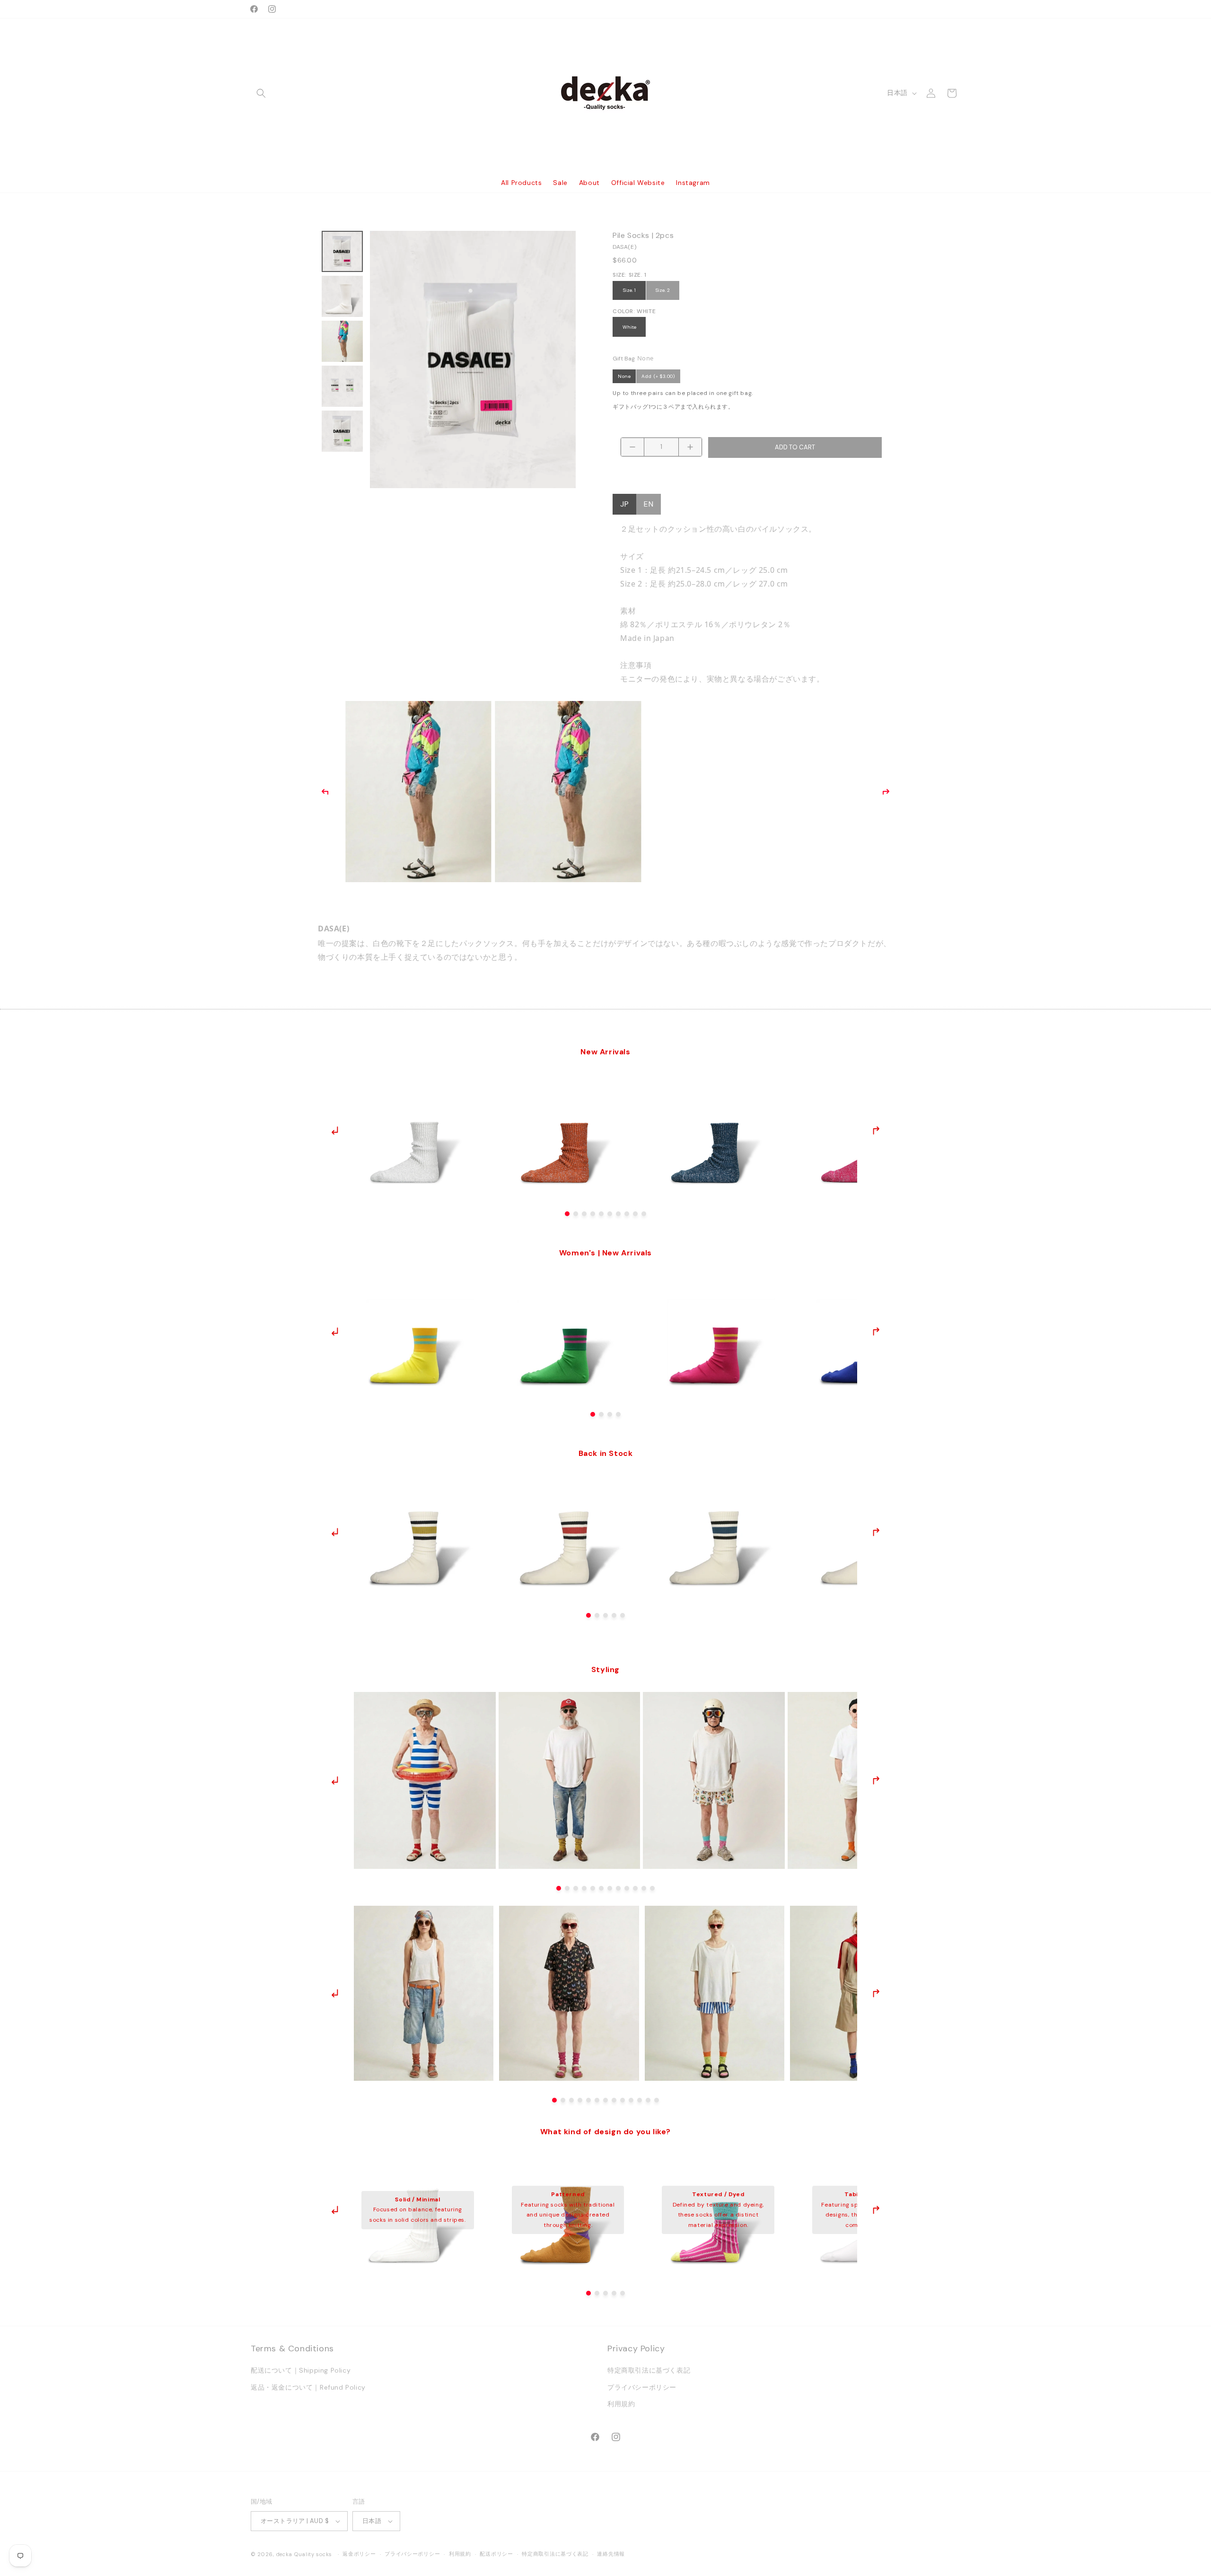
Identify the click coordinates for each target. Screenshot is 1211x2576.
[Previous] (325, 792)
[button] (261, 93)
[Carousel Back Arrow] (335, 1130)
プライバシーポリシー (642, 2387)
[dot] (567, 1214)
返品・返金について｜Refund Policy (308, 2387)
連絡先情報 (611, 2554)
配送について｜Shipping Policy (301, 2371)
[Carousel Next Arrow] (876, 1130)
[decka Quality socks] (606, 93)
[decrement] (632, 447)
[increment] (690, 447)
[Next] (886, 792)
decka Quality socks (304, 2554)
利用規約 (621, 2404)
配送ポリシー (496, 2554)
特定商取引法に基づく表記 (649, 2371)
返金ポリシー (359, 2554)
